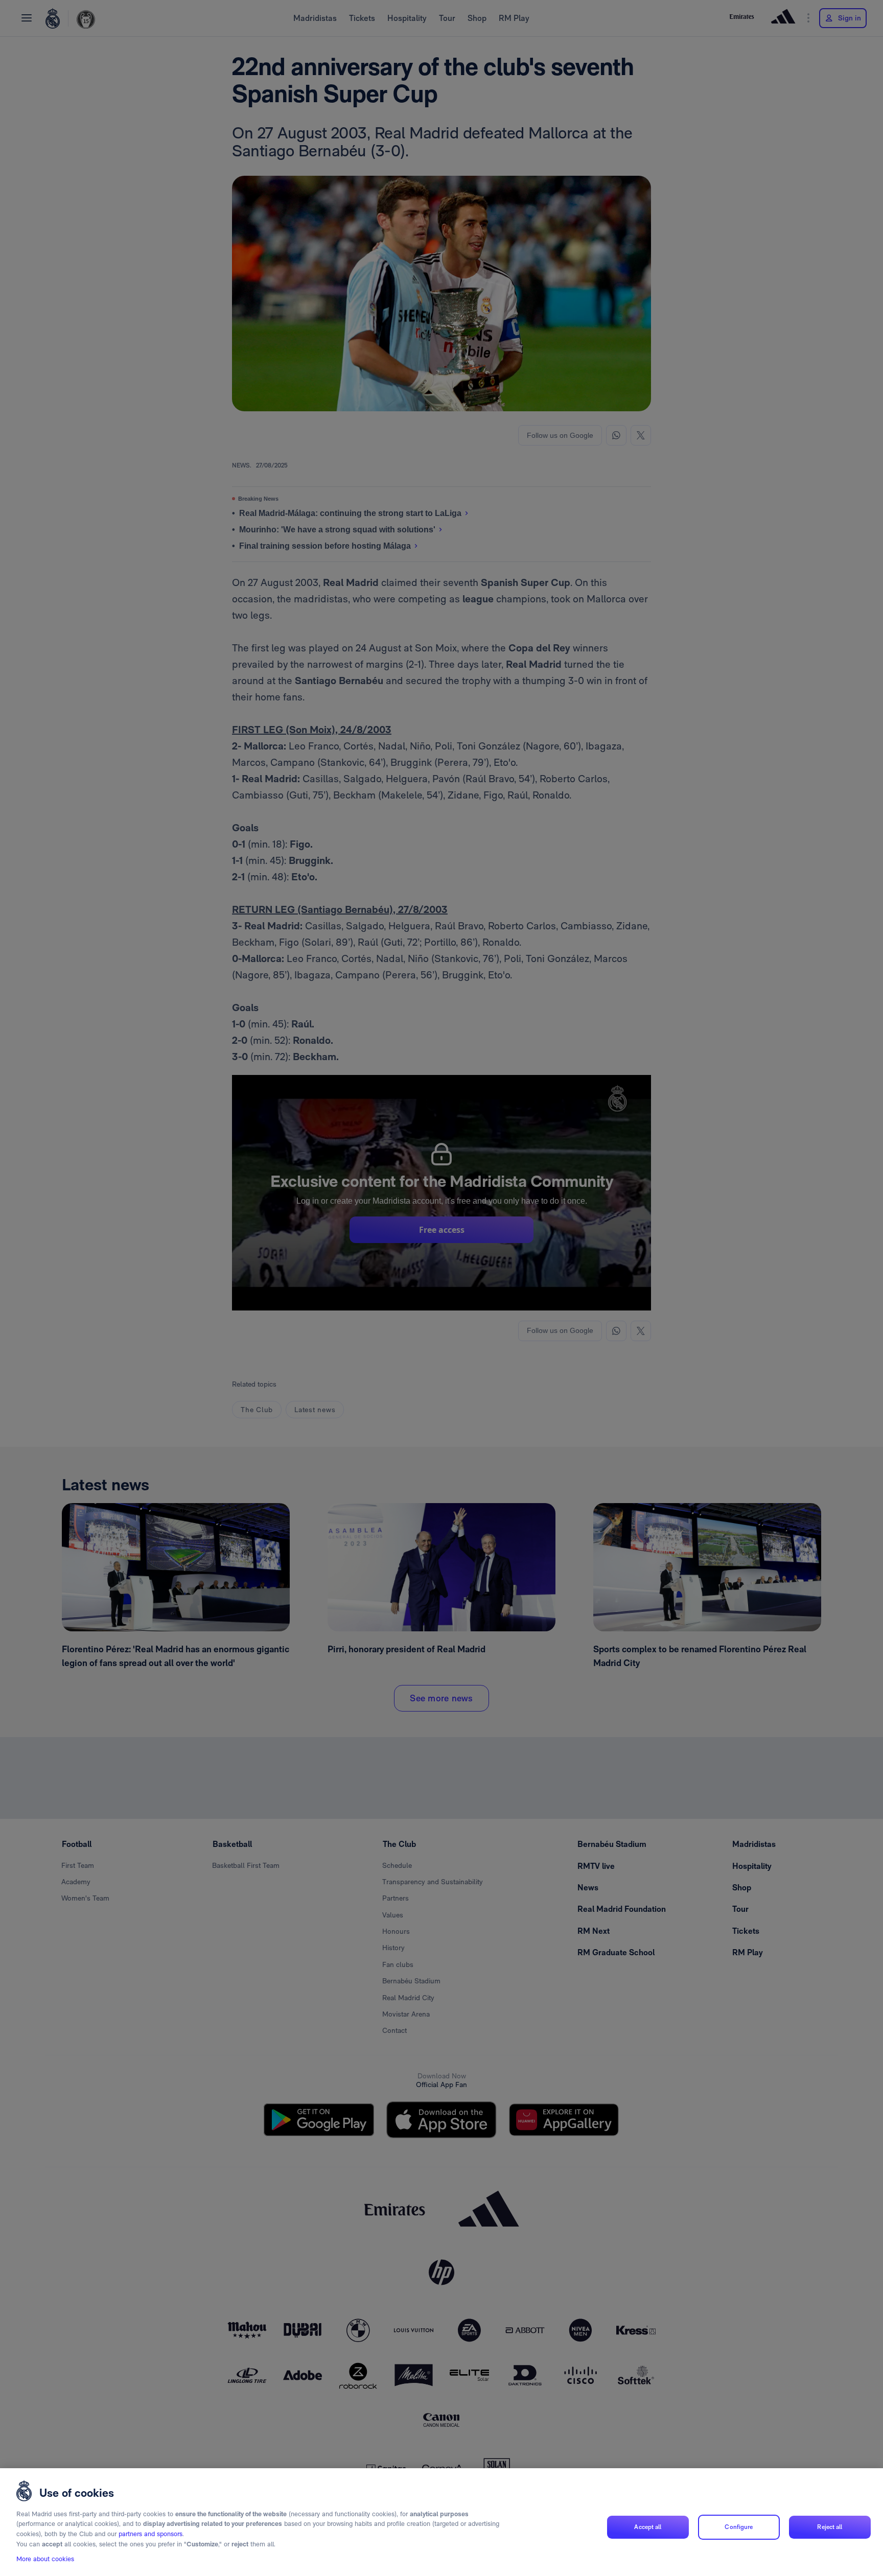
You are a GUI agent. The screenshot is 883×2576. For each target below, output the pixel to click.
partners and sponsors (150, 2534)
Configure (739, 2527)
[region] (441, 2522)
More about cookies (45, 2559)
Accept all (648, 2527)
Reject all (830, 2527)
